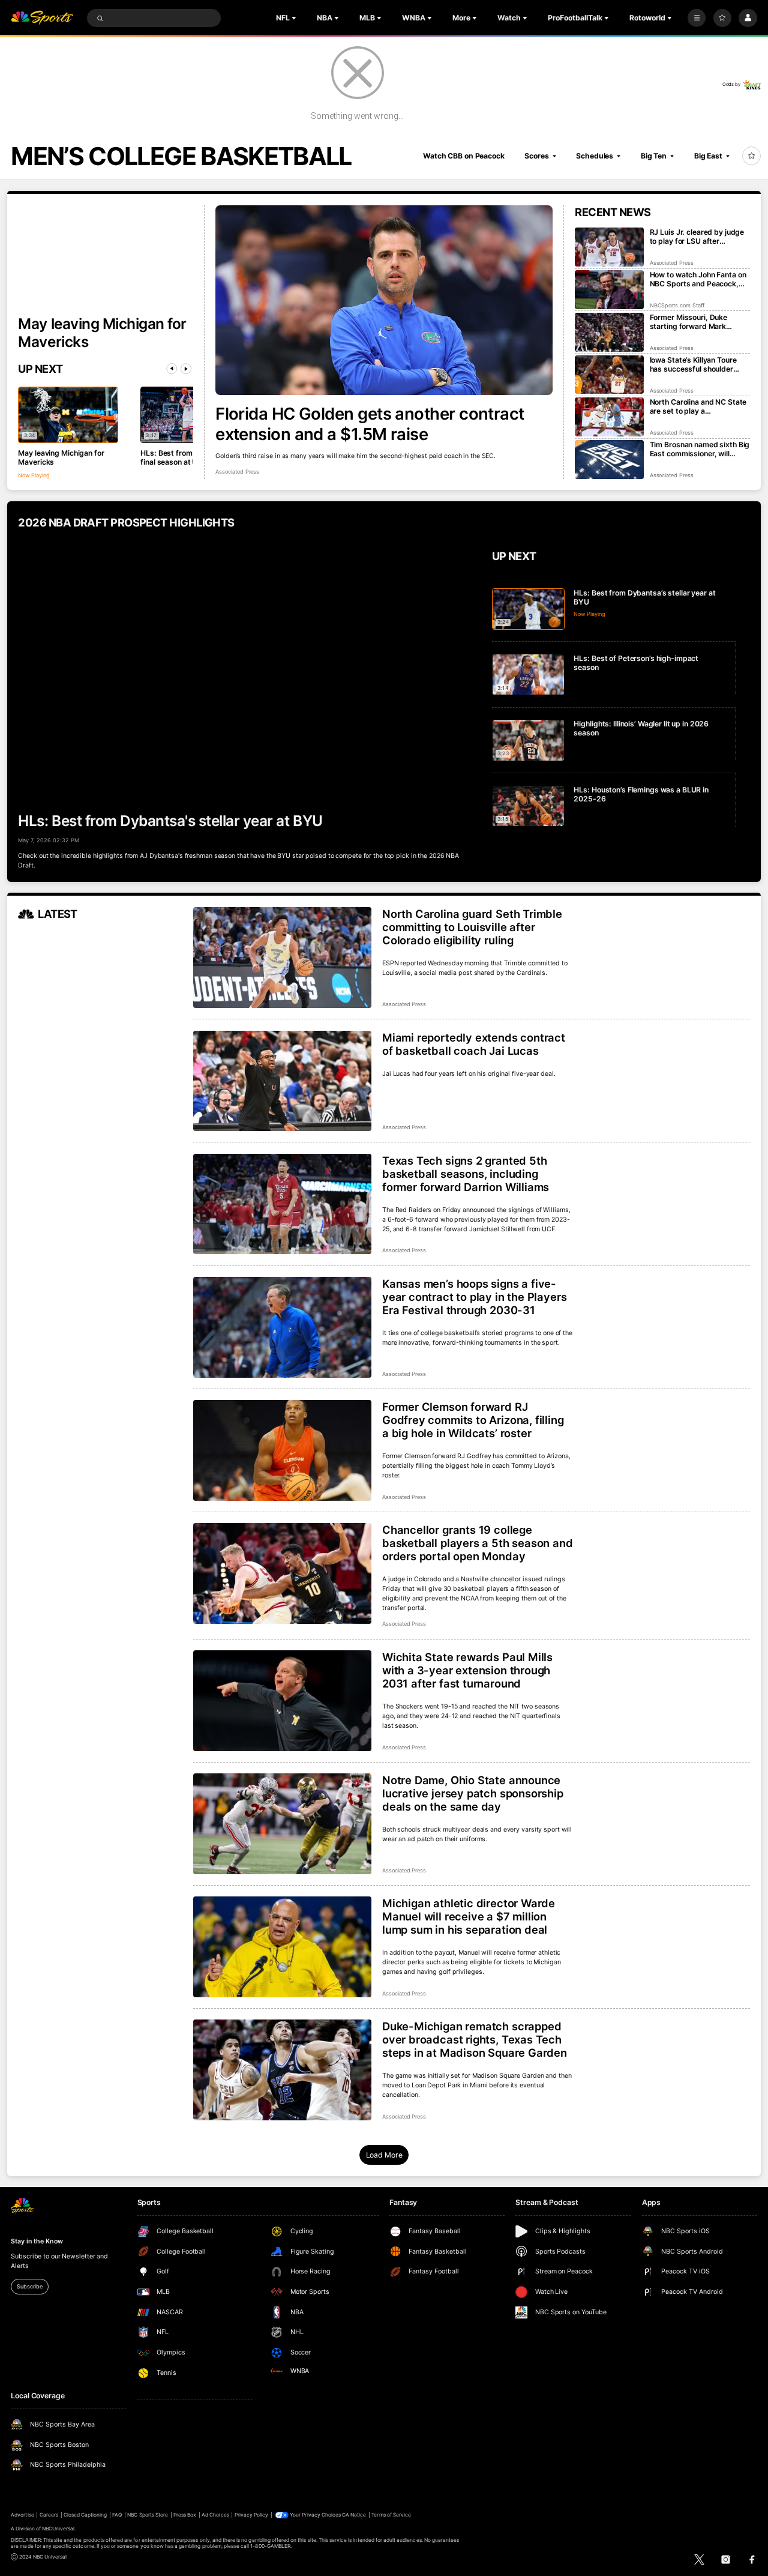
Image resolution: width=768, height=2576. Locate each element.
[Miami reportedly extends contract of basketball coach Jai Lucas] (282, 1081)
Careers (49, 2515)
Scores (536, 156)
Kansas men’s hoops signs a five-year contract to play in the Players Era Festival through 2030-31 (474, 1297)
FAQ (117, 2515)
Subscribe (29, 2286)
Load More (384, 2155)
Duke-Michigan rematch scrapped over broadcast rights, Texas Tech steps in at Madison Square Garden (475, 2039)
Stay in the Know (37, 2241)
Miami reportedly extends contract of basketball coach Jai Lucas (474, 1044)
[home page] (42, 18)
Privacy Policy (252, 2515)
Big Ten (654, 156)
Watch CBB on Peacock (464, 156)
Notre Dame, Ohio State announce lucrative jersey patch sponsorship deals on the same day (473, 1793)
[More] (697, 18)
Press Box (185, 2515)
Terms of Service (391, 2515)
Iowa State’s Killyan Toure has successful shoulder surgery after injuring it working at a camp (693, 364)
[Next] (186, 369)
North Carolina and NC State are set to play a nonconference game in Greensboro (698, 406)
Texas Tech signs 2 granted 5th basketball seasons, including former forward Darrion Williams (466, 1174)
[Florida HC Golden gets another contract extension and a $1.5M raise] (384, 300)
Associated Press (237, 472)
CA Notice (354, 2515)
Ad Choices (215, 2515)
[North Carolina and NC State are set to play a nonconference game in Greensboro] (609, 417)
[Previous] (172, 369)
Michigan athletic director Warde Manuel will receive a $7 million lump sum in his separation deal (469, 1916)
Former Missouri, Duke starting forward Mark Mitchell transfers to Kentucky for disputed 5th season (695, 322)
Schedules (595, 156)
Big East (708, 156)
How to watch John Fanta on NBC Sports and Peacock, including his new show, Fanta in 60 (698, 279)
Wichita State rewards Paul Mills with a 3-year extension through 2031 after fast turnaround (467, 1670)
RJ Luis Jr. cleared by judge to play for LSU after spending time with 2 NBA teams (697, 237)
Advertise (22, 2515)
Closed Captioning (85, 2515)
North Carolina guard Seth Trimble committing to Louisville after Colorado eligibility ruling (472, 927)
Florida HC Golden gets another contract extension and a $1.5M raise (370, 424)
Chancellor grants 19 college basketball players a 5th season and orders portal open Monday (478, 1543)
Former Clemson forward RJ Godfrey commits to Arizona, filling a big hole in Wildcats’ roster (473, 1420)
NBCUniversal (58, 2529)
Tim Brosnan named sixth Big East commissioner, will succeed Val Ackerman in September (700, 449)
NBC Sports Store (148, 2515)
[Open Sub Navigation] (295, 18)
